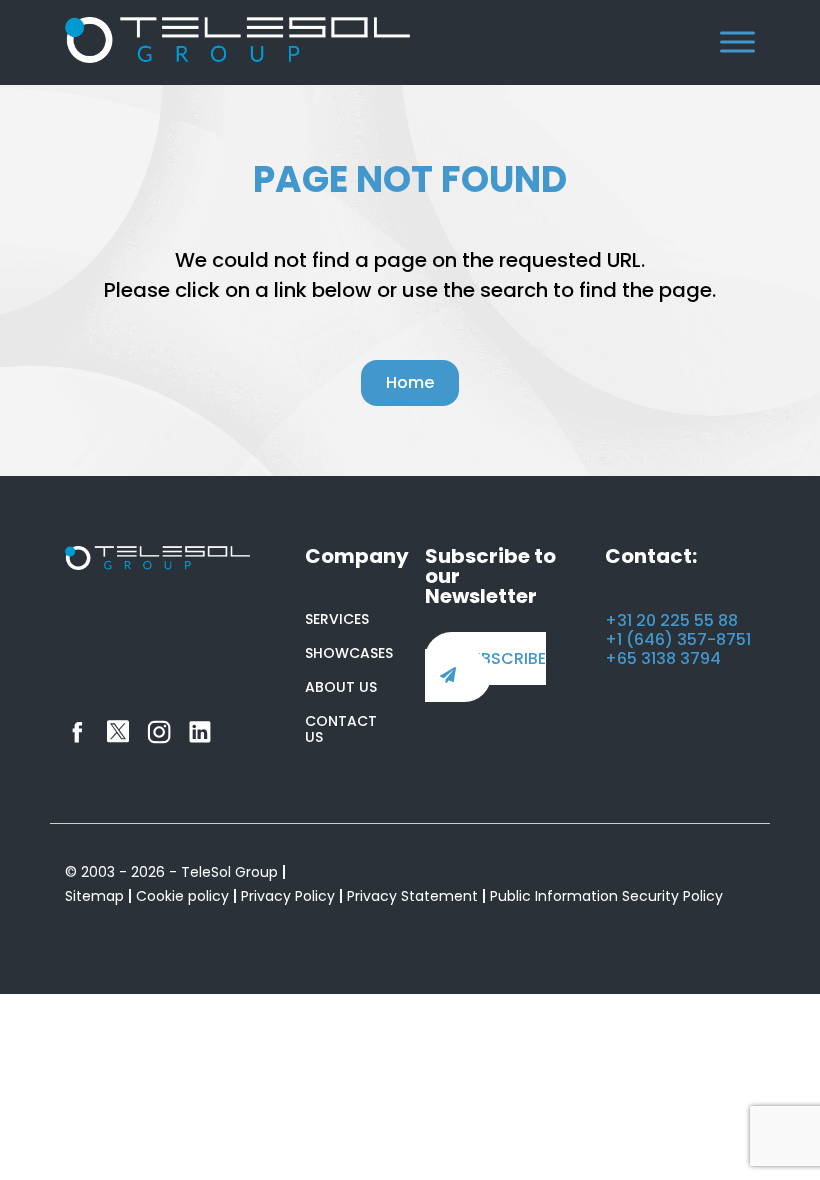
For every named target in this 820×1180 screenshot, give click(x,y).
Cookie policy (182, 896)
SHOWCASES (349, 653)
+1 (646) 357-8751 (678, 639)
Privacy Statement (412, 896)
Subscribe (503, 658)
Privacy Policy (288, 896)
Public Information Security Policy (606, 896)
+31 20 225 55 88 (671, 620)
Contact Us (341, 729)
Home (410, 382)
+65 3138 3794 (663, 658)
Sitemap (94, 896)
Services (337, 619)
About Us (341, 687)
